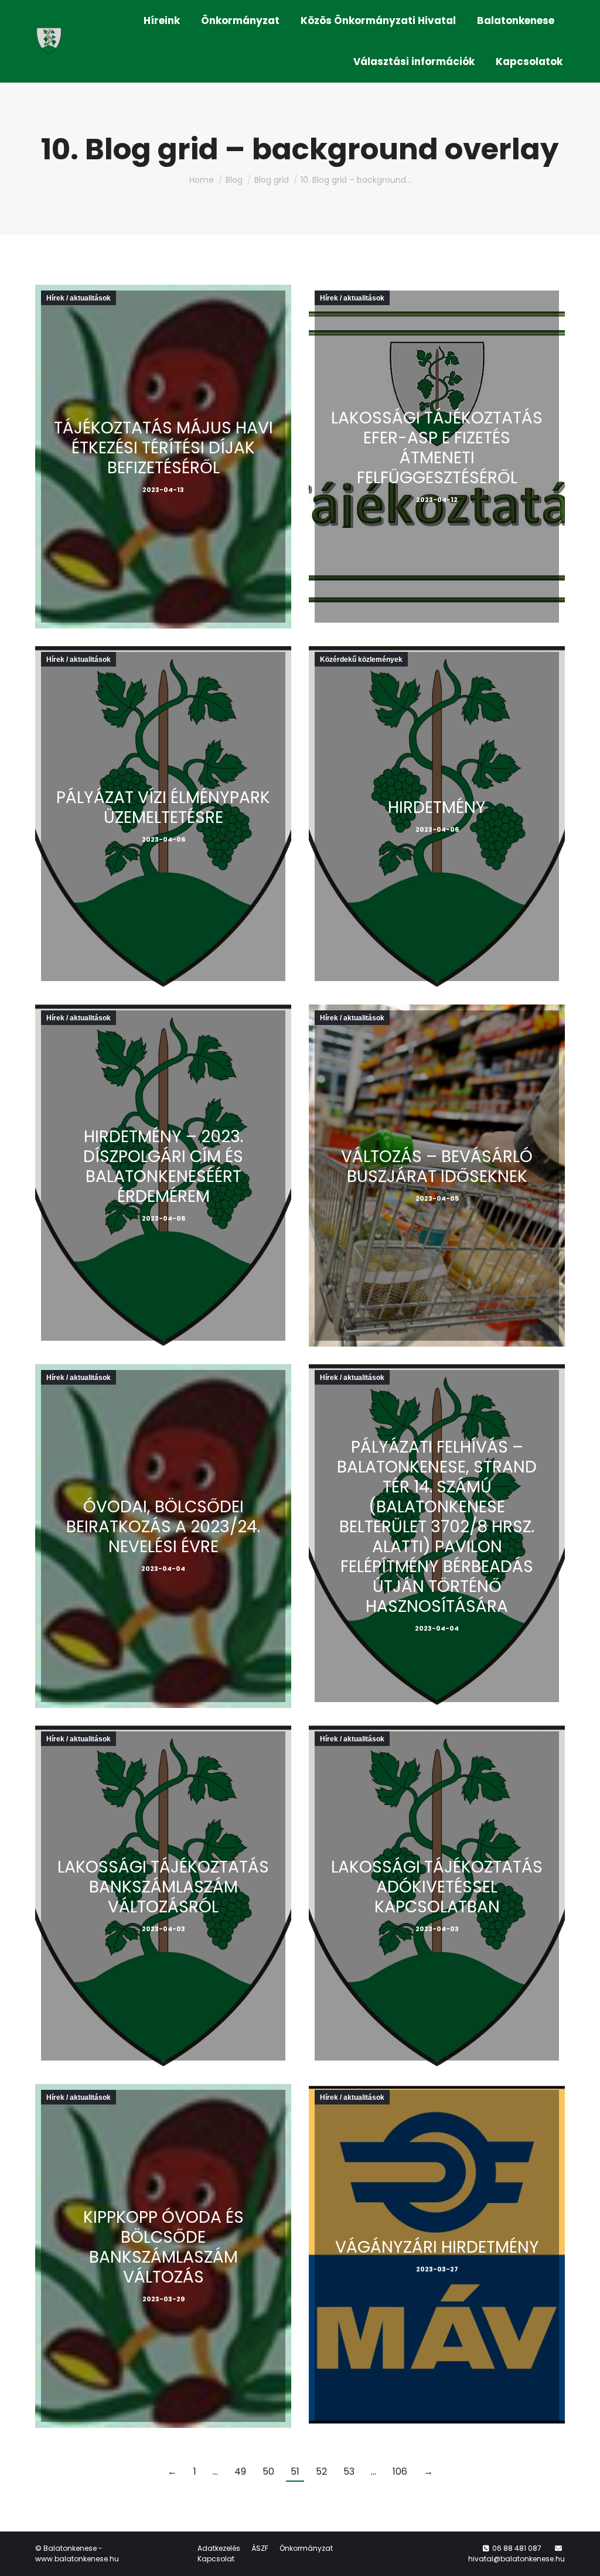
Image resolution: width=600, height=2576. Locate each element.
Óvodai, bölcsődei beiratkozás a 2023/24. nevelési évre (163, 1527)
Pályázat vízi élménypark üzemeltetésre (163, 807)
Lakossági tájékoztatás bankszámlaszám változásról (163, 1887)
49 (240, 2471)
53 (349, 2471)
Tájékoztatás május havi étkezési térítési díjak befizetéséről (163, 448)
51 (295, 2471)
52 (321, 2471)
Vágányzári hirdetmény (437, 2247)
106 (400, 2471)
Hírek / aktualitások (79, 298)
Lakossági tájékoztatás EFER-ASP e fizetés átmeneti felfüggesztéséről (437, 448)
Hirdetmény (437, 807)
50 (268, 2471)
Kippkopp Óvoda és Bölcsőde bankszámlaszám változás (163, 2247)
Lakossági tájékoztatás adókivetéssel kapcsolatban (437, 1887)
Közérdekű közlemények (361, 660)
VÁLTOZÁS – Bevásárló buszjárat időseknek (437, 1166)
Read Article (160, 478)
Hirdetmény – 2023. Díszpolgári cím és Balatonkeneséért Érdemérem (163, 1166)
